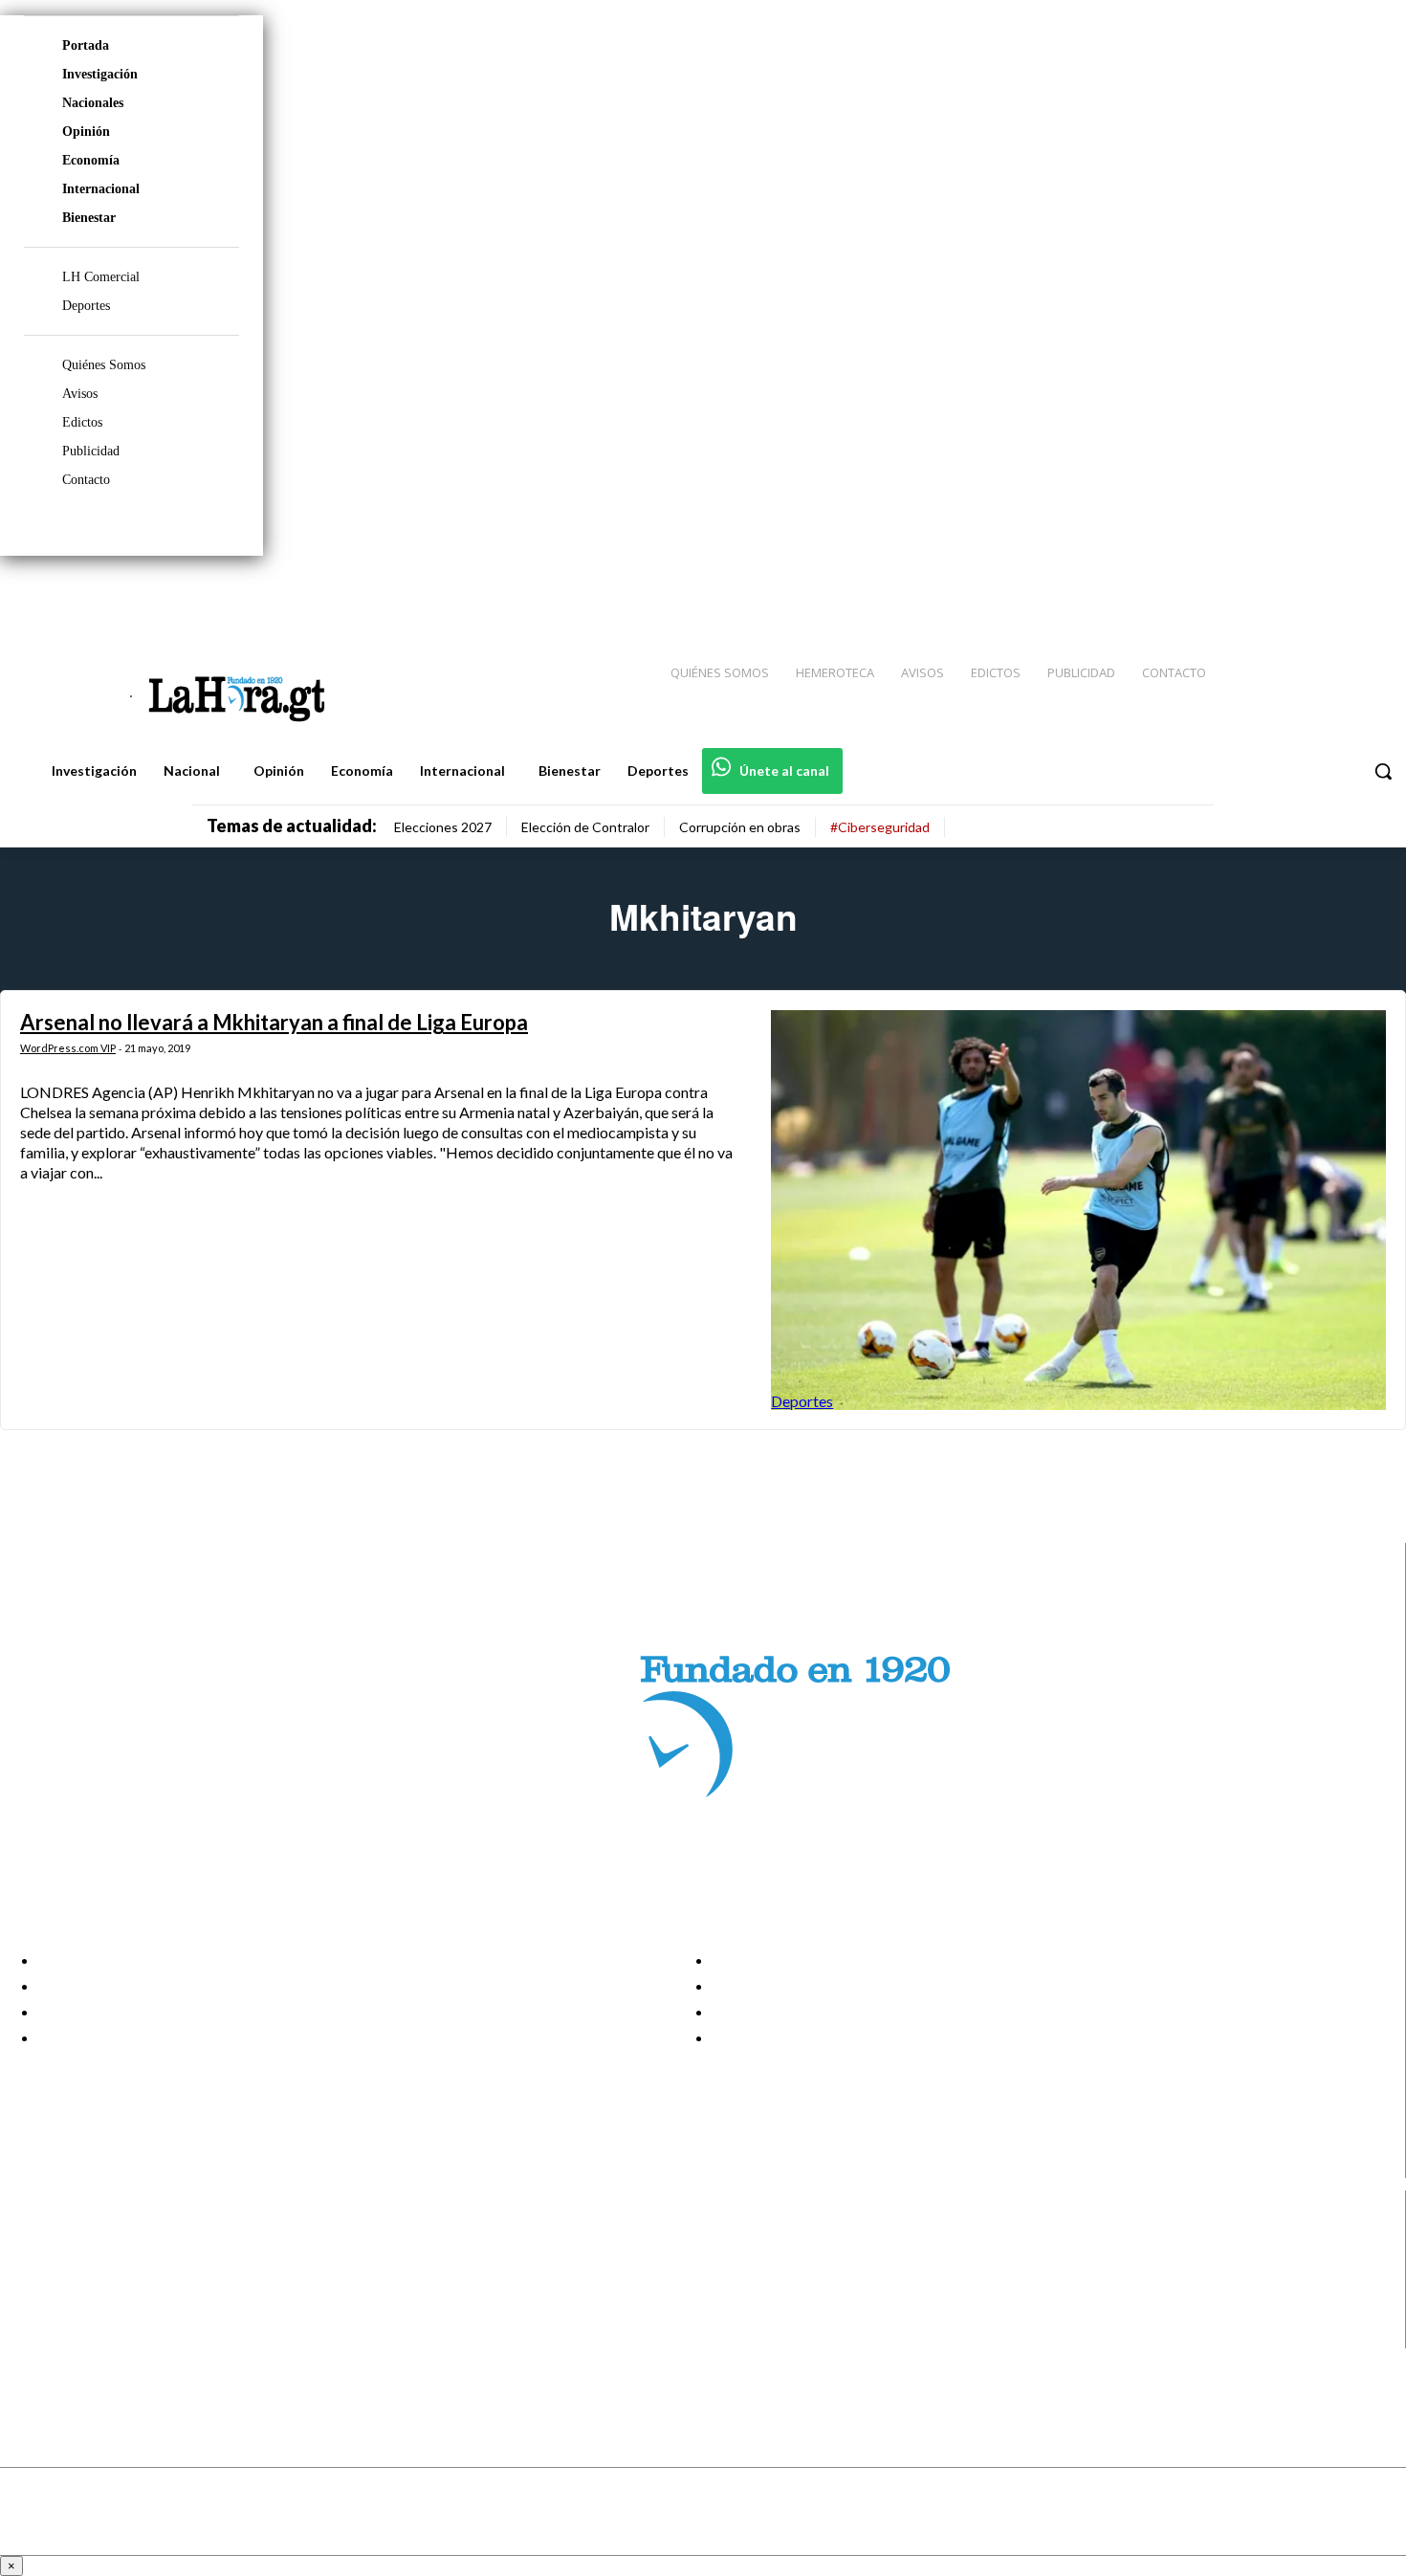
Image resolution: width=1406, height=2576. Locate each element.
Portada (86, 45)
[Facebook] (1234, 594)
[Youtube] (1370, 594)
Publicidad (91, 451)
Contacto (86, 480)
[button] (1383, 771)
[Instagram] (1267, 594)
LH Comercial (101, 277)
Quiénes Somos (104, 365)
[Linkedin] (1302, 594)
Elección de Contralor (585, 827)
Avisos (80, 394)
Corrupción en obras (740, 827)
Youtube (85, 2336)
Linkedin (85, 2288)
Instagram (91, 2263)
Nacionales (93, 103)
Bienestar (89, 218)
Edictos (82, 422)
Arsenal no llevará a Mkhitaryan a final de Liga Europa (274, 1022)
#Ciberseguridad (880, 827)
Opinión (86, 132)
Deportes (86, 306)
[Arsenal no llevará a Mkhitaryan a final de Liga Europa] (1078, 1210)
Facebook (89, 2239)
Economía (91, 160)
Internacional (101, 189)
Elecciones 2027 (443, 827)
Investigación (100, 74)
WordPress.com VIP (68, 1048)
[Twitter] (1335, 594)
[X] (31, 2312)
